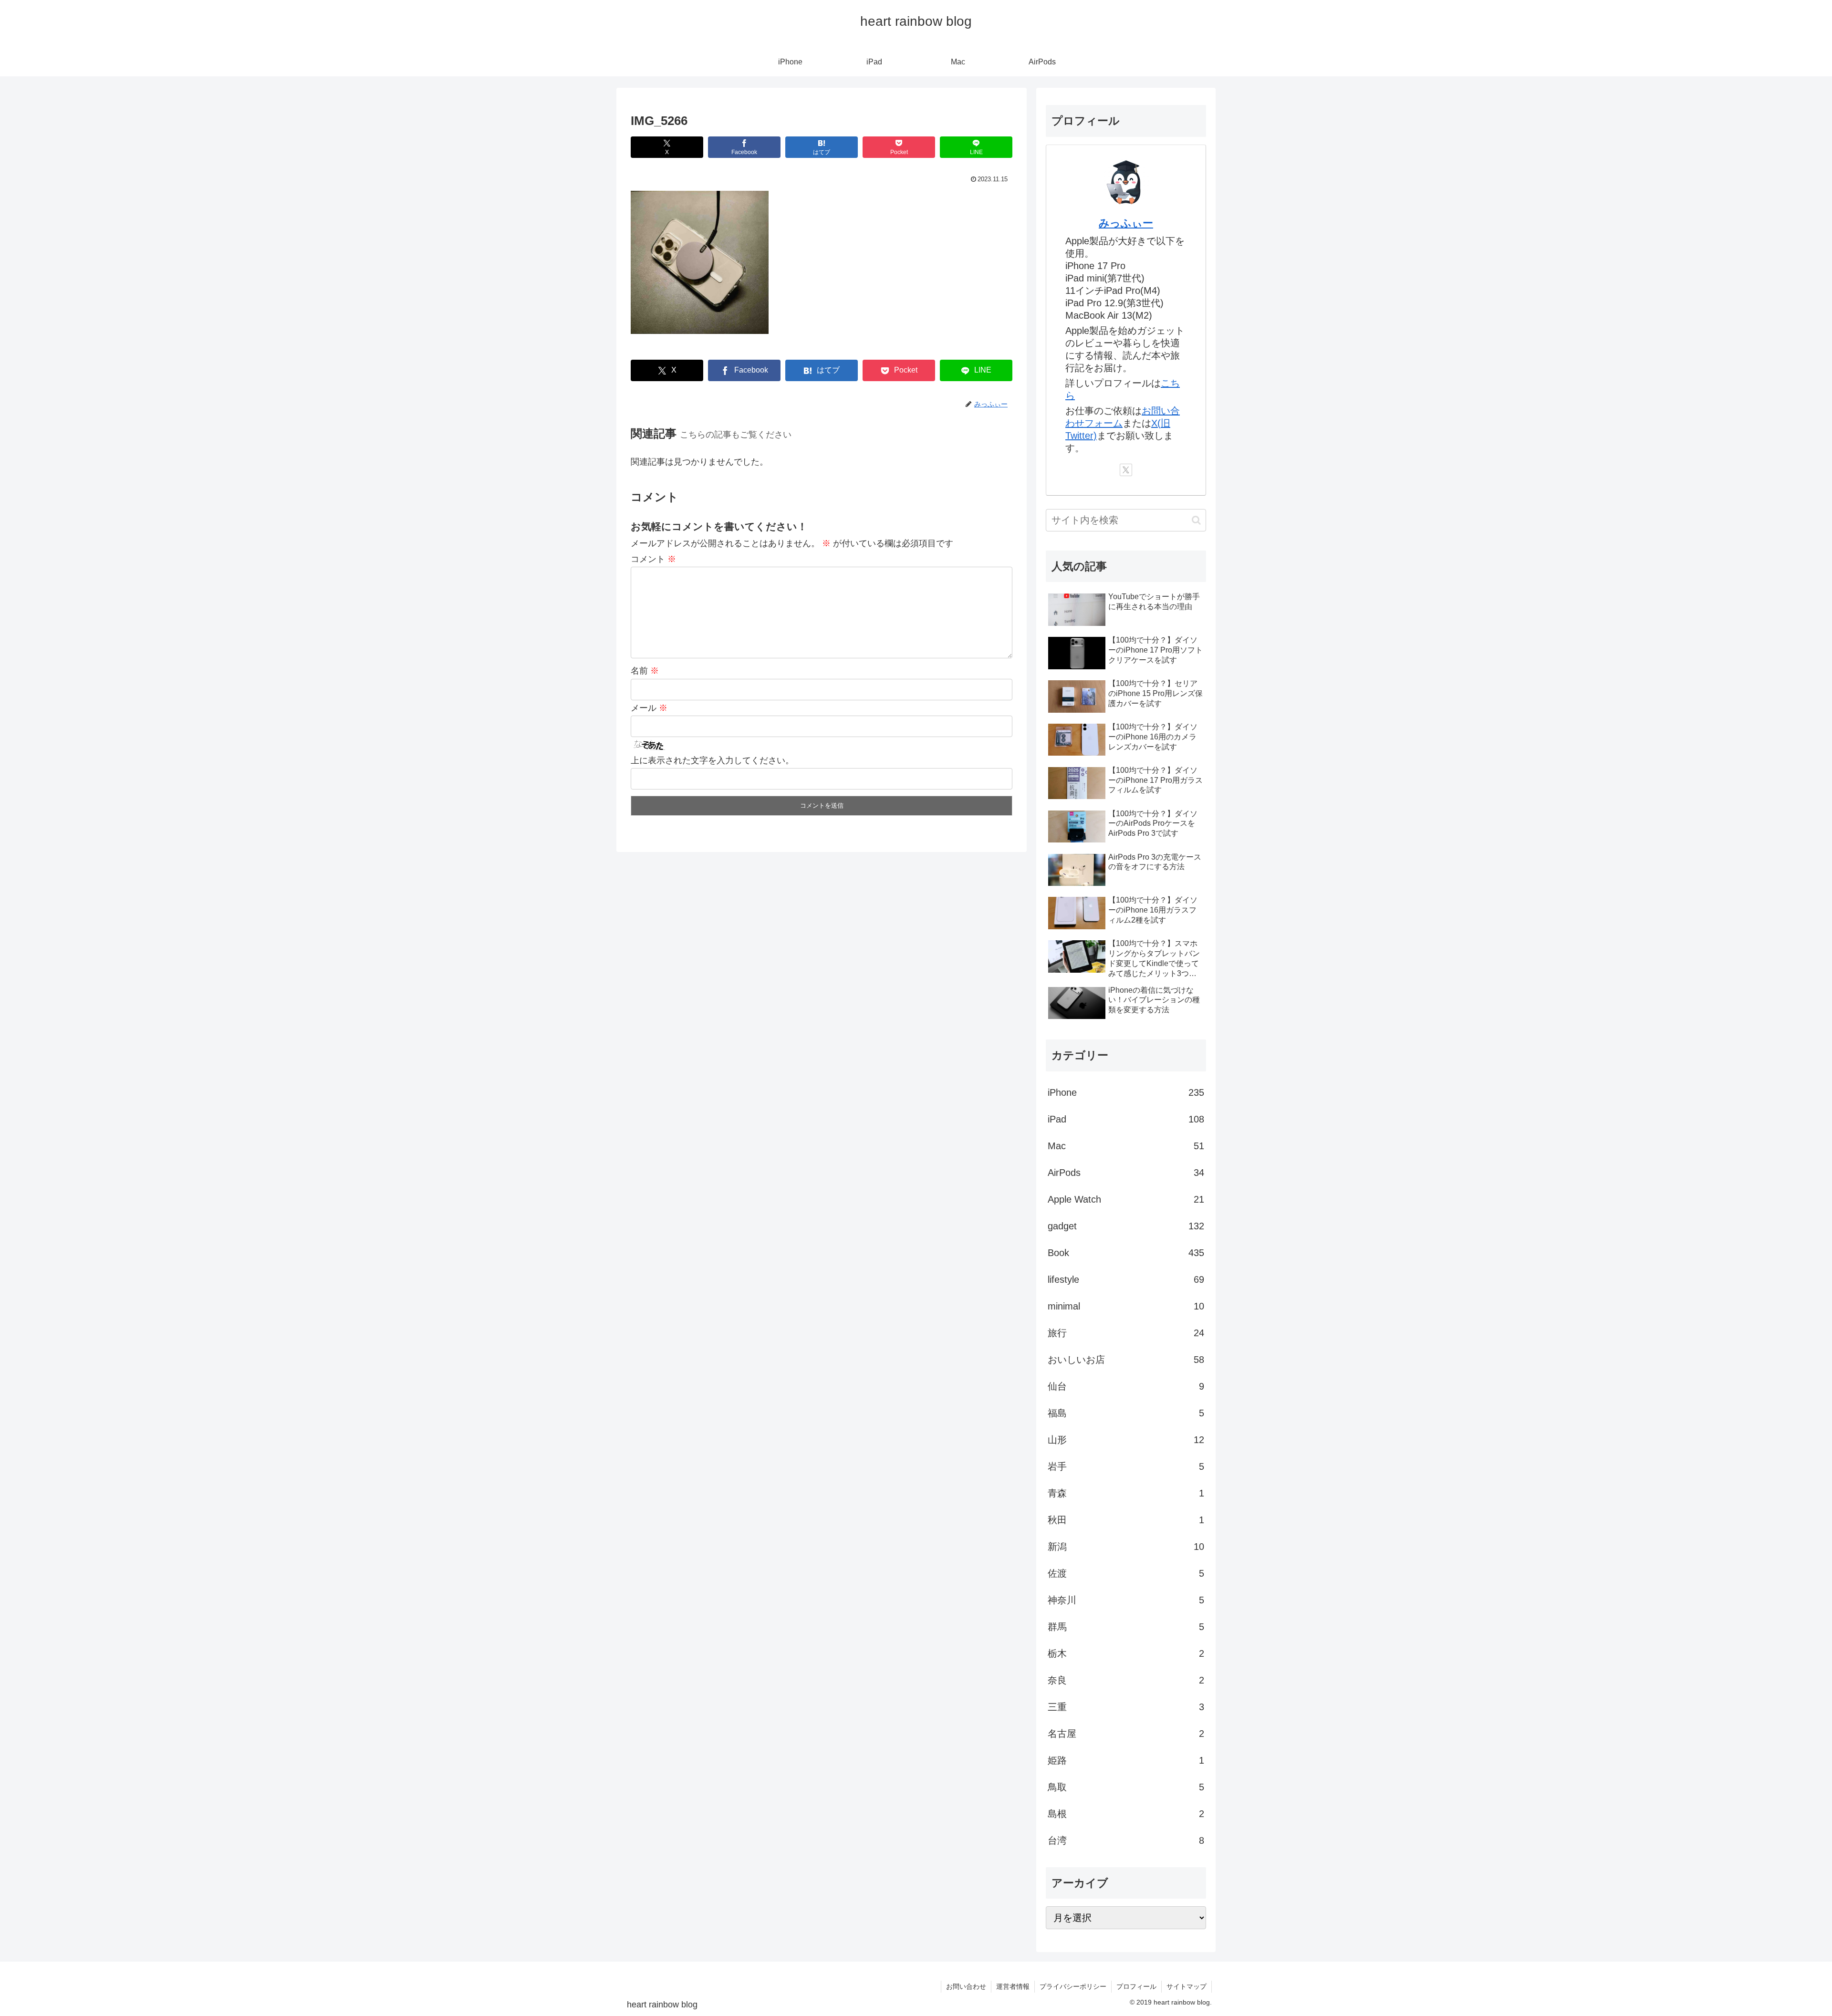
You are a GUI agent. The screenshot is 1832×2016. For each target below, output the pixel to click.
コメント (653, 559)
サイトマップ (1187, 1986)
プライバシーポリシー (1073, 1986)
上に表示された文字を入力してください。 (712, 760)
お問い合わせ (966, 1986)
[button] (1196, 520)
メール (649, 708)
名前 (645, 671)
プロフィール (1136, 1986)
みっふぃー (1126, 223)
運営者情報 (1013, 1986)
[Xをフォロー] (1126, 470)
